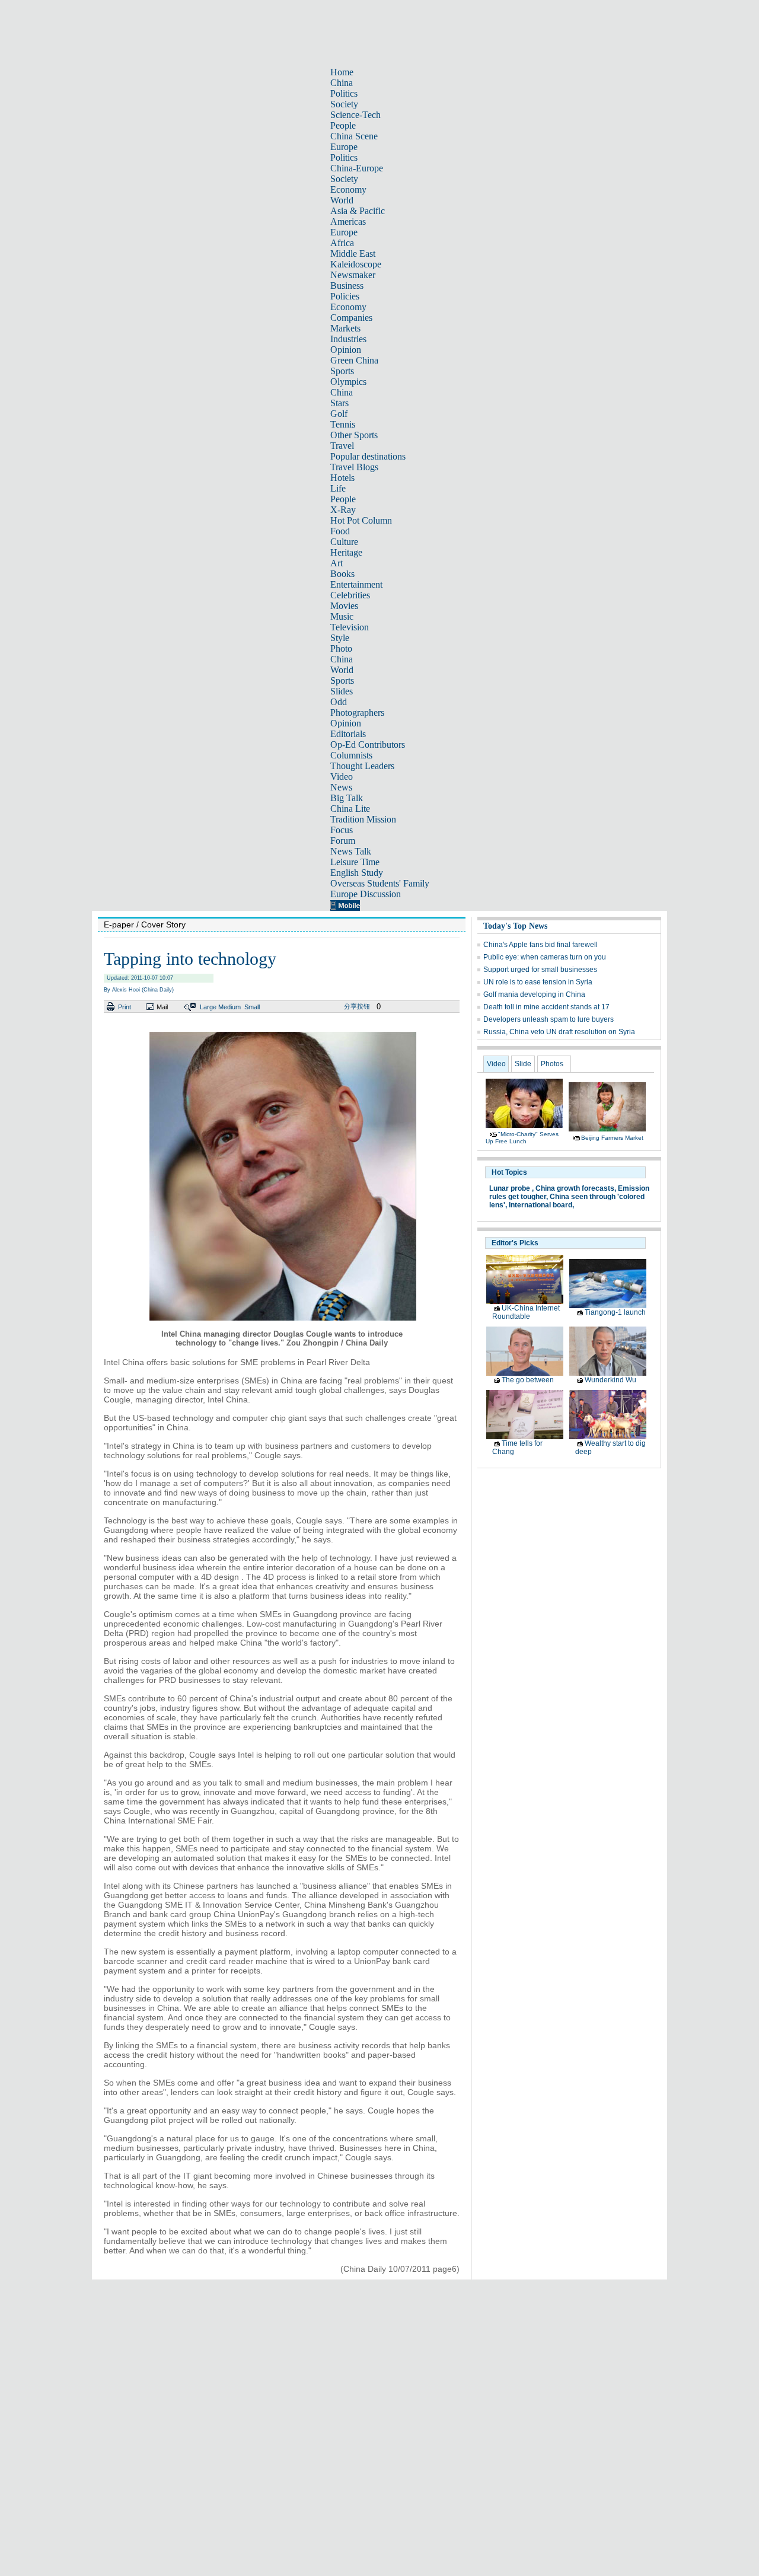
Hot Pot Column (361, 520)
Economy (348, 189)
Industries (348, 339)
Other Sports (354, 435)
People (343, 125)
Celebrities (350, 595)
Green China (354, 360)
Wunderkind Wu (610, 1380)
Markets (345, 328)
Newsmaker (353, 275)
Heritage (346, 552)
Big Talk (347, 798)
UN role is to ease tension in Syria (538, 982)
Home (342, 72)
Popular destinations (368, 456)
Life (338, 488)
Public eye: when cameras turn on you (545, 957)
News (341, 787)
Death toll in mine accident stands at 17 (546, 1007)
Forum (343, 841)
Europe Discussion (366, 894)
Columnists (351, 755)
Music (342, 616)
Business (347, 286)
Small (252, 1007)
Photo (341, 648)
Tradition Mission (363, 819)
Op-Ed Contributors (368, 745)
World (342, 200)
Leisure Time (355, 862)
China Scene (354, 136)
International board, (541, 1205)
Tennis (343, 424)
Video (342, 777)
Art (337, 563)
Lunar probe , (511, 1188)
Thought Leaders (362, 766)
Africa (342, 243)
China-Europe (357, 168)
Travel (342, 446)
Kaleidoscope (356, 264)
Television (350, 627)
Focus (342, 830)
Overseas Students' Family (380, 883)
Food (340, 531)
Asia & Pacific (358, 211)
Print (125, 1007)
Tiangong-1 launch (615, 1312)
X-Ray (343, 510)
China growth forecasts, (576, 1188)
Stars (339, 403)
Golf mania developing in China (534, 994)
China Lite (350, 809)
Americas (348, 221)
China (342, 83)
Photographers (357, 712)
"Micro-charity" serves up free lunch (522, 1138)
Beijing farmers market (612, 1138)
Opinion (346, 350)
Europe (344, 147)
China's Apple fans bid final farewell (540, 945)
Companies (351, 318)
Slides (342, 691)
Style (340, 638)
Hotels (342, 478)
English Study (357, 873)
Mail (162, 1007)
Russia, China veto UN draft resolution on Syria (559, 1032)
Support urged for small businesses (540, 970)
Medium (229, 1007)
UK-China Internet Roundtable (526, 1312)
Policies (345, 296)
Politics (344, 93)
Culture (344, 542)
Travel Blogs (354, 467)
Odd (339, 702)
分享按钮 (357, 1006)
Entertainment (356, 584)
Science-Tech (355, 115)
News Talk (351, 851)
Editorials (348, 734)
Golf (339, 414)
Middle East (353, 254)
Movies (344, 606)
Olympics (348, 382)
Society (344, 104)
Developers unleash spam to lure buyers (548, 1019)
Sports (342, 371)
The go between (528, 1380)
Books (342, 574)
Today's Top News (515, 926)
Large (208, 1007)
